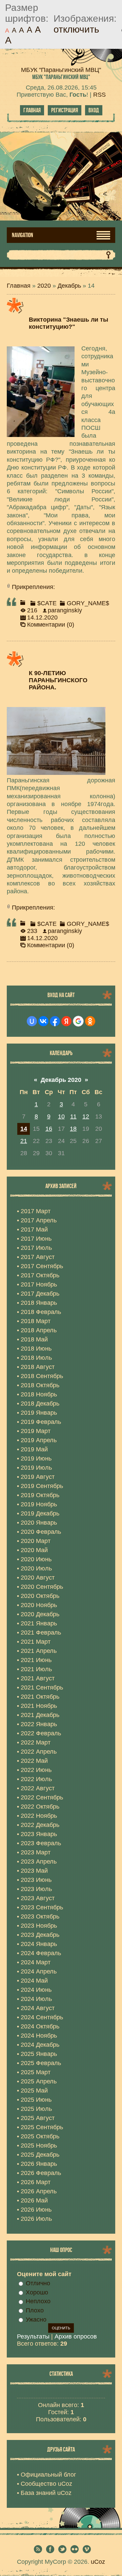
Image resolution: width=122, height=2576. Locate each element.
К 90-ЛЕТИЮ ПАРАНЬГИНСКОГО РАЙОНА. (58, 680)
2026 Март (36, 2182)
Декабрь (69, 286)
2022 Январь (39, 1724)
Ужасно (36, 2320)
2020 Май (34, 1550)
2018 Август (38, 1367)
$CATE (47, 603)
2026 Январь (39, 2164)
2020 (44, 286)
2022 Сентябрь (42, 1797)
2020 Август (38, 1578)
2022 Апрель (39, 1752)
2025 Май (34, 2091)
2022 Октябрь (40, 1807)
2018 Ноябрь (39, 1394)
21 (24, 1141)
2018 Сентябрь (42, 1376)
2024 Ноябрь (39, 2036)
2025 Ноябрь (39, 2145)
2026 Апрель (39, 2191)
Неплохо (38, 2301)
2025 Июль (36, 2109)
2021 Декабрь (40, 1715)
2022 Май (34, 1761)
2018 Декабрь (40, 1404)
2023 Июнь (36, 1880)
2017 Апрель (39, 1220)
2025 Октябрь (40, 2136)
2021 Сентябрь (42, 1687)
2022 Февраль (41, 1733)
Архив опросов (76, 2336)
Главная (32, 110)
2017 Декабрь (40, 1294)
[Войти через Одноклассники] (90, 1021)
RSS (99, 95)
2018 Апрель (39, 1330)
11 (73, 1117)
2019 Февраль (41, 1422)
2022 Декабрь (40, 1825)
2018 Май (34, 1339)
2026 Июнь (36, 2210)
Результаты (33, 2336)
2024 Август (38, 2008)
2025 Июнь (36, 2100)
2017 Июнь (36, 1239)
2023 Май (34, 1871)
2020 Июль (36, 1568)
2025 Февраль (41, 2063)
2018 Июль (36, 1358)
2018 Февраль (41, 1312)
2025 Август (38, 2118)
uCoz (98, 2562)
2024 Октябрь (40, 2026)
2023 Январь (39, 1834)
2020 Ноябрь (39, 1605)
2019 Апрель (39, 1440)
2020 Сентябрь (42, 1587)
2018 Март (36, 1321)
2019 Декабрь (40, 1513)
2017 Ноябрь (39, 1284)
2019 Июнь (36, 1458)
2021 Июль (36, 1669)
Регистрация (65, 110)
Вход (94, 110)
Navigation (23, 235)
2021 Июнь (36, 1660)
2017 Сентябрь (42, 1266)
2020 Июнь (36, 1559)
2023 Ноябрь (39, 1926)
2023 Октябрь (40, 1916)
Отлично (38, 2283)
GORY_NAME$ (88, 603)
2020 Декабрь (40, 1614)
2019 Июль (36, 1468)
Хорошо (37, 2292)
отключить (76, 29)
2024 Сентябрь (42, 2017)
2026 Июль (36, 2219)
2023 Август (38, 1898)
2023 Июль (36, 1889)
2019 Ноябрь (39, 1504)
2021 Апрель (39, 1651)
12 (86, 1117)
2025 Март (36, 2072)
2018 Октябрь (40, 1385)
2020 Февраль (41, 1532)
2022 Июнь (36, 1770)
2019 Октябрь (40, 1495)
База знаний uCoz (46, 2493)
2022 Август (38, 1788)
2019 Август (38, 1477)
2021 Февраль (41, 1633)
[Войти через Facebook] (55, 1021)
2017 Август (38, 1257)
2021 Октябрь (40, 1697)
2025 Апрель (39, 2081)
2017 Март (36, 1211)
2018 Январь (39, 1303)
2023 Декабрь (40, 1935)
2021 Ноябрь (39, 1706)
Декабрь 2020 (61, 1080)
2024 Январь (39, 1944)
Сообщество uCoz (46, 2484)
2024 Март (36, 1962)
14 (24, 1129)
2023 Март (36, 1852)
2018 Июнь (36, 1349)
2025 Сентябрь (42, 2127)
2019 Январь (39, 1413)
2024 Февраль (41, 1953)
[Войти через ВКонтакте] (43, 1021)
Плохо (35, 2310)
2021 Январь (39, 1623)
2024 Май (34, 1981)
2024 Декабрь (40, 2045)
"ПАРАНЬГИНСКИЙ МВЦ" (61, 77)
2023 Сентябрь (42, 1907)
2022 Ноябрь (39, 1816)
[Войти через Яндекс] (66, 1021)
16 (49, 1129)
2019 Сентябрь (42, 1486)
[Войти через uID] (32, 1021)
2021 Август (38, 1678)
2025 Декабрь (40, 2155)
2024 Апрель (39, 1971)
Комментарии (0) (51, 625)
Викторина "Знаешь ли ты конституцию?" (68, 323)
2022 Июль (36, 1779)
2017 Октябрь (40, 1275)
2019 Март (36, 1431)
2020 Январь (39, 1523)
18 (73, 1129)
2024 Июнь (36, 1990)
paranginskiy (65, 610)
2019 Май (34, 1449)
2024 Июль (36, 1999)
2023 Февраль (41, 1843)
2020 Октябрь (40, 1596)
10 (61, 1117)
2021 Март (36, 1642)
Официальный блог (48, 2475)
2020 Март (36, 1541)
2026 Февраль (41, 2173)
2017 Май (34, 1229)
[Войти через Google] (78, 1021)
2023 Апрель (39, 1862)
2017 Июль (36, 1248)
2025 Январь (39, 2054)
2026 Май (34, 2200)
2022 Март (36, 1742)
